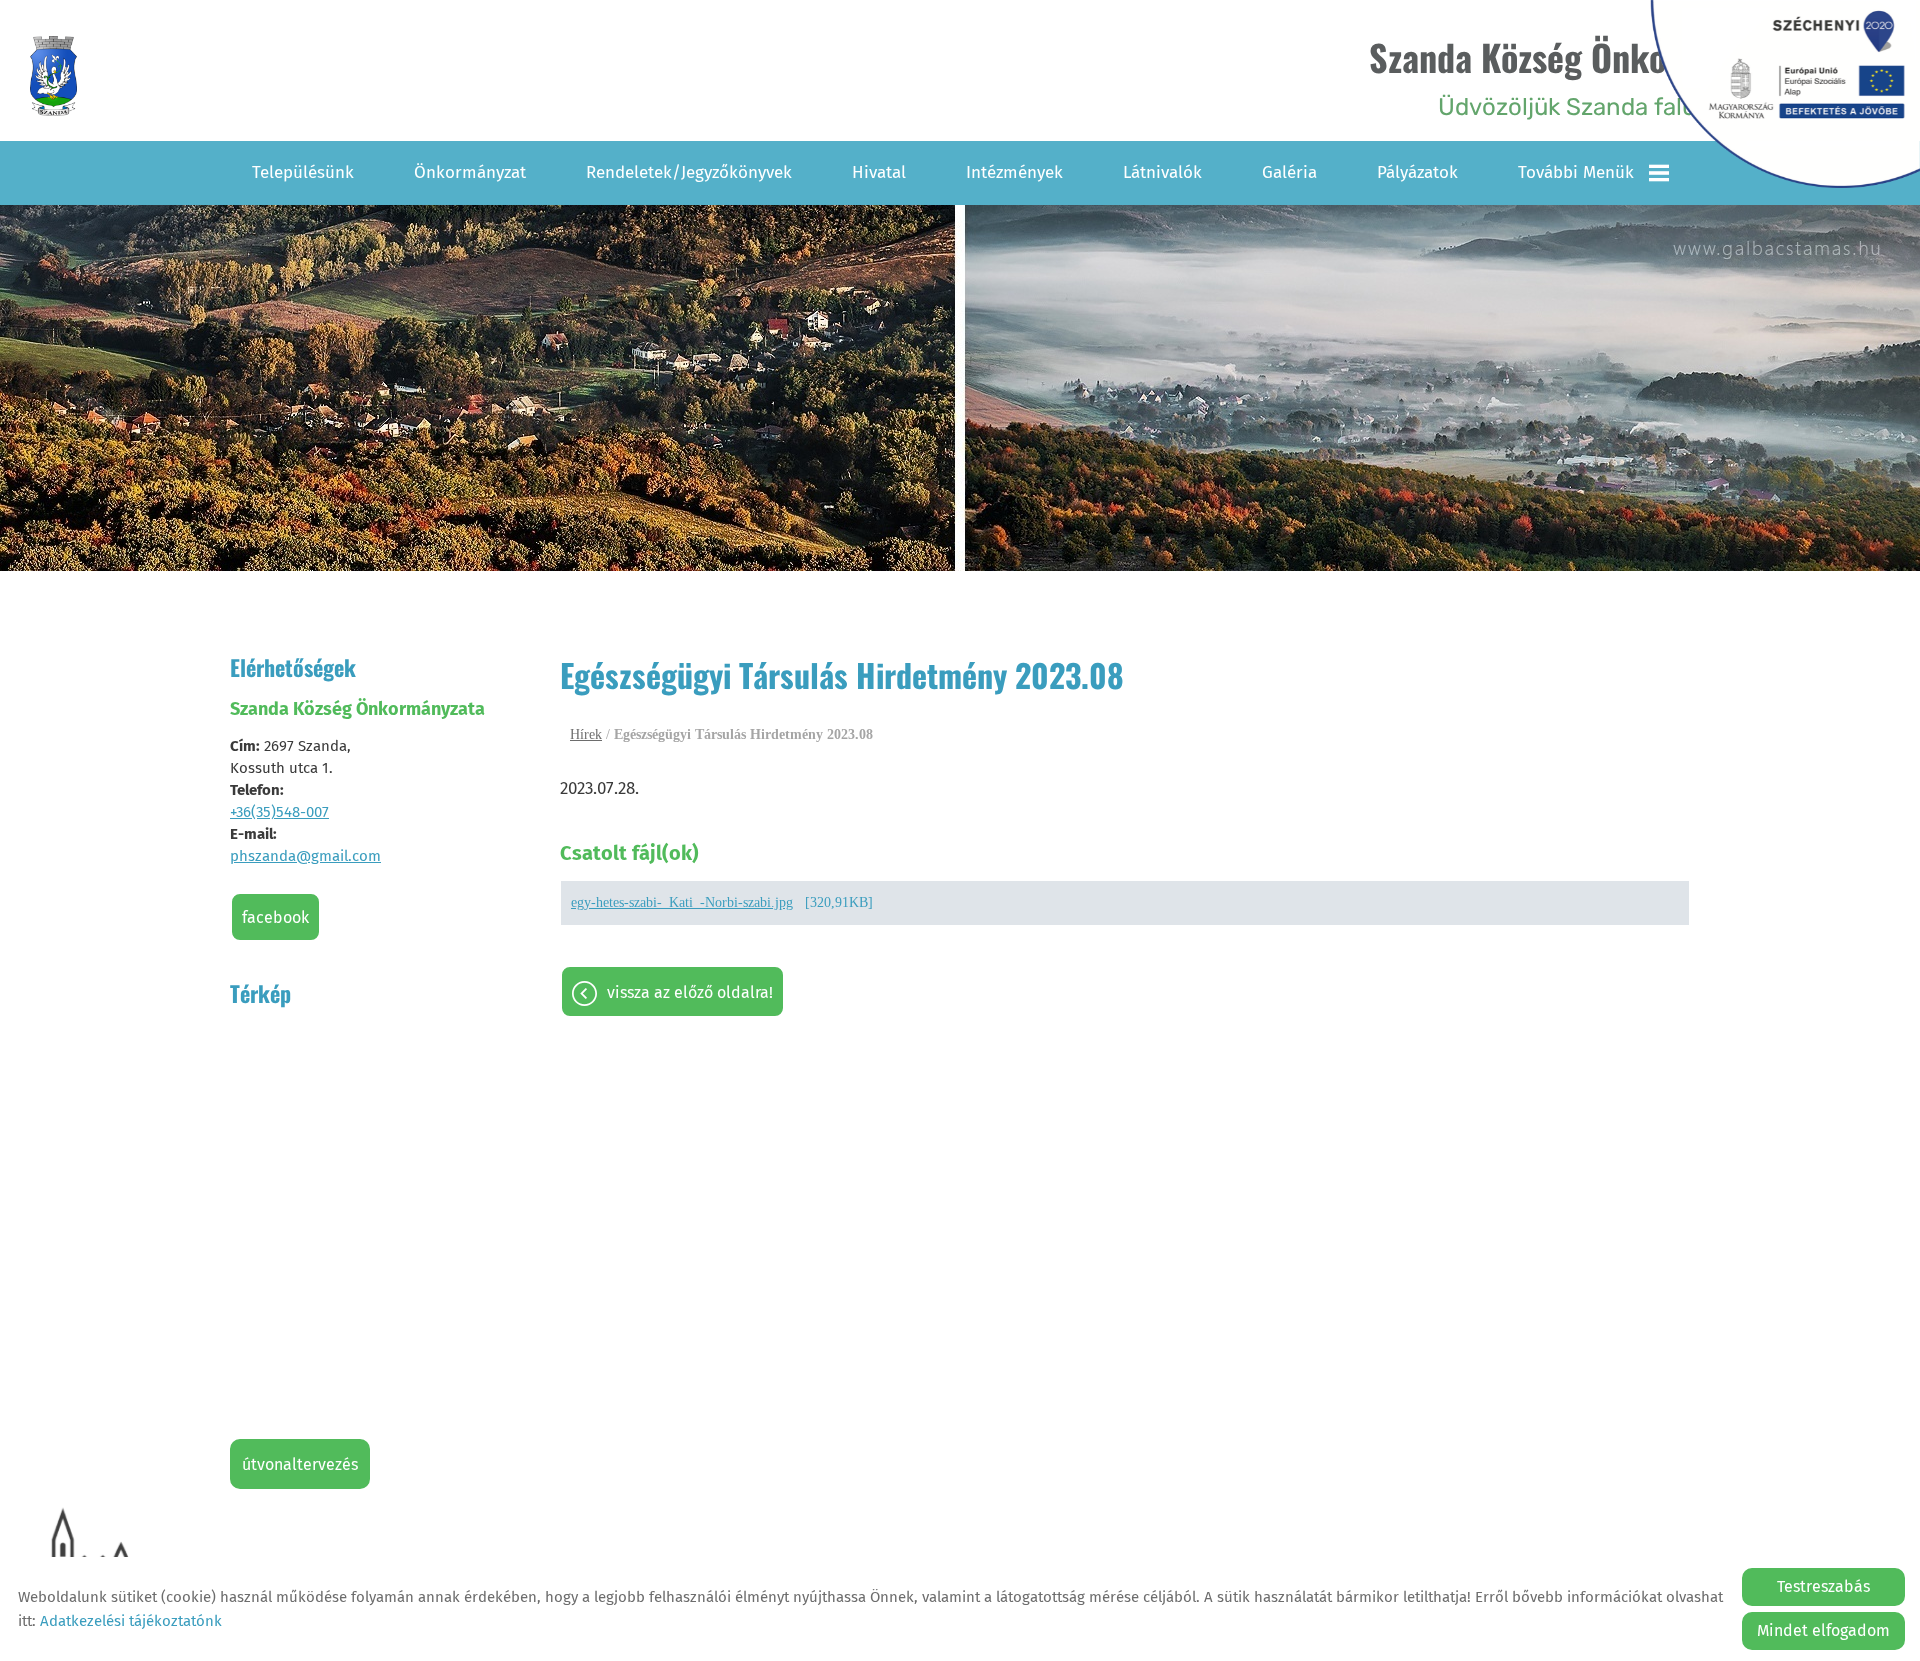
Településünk (303, 172)
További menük (1576, 172)
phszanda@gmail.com (305, 856)
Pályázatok (1417, 172)
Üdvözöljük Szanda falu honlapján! (1594, 75)
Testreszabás (1823, 1586)
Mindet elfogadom (1823, 1630)
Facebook (275, 917)
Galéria (1289, 172)
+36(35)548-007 (279, 812)
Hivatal (879, 172)
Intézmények (1014, 172)
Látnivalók (1162, 172)
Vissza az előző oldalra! (690, 992)
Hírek (586, 734)
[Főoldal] (53, 76)
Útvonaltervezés (300, 1464)
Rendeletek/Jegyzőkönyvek (689, 172)
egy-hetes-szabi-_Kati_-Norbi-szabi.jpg (682, 902)
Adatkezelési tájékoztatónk (131, 1621)
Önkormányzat (470, 172)
